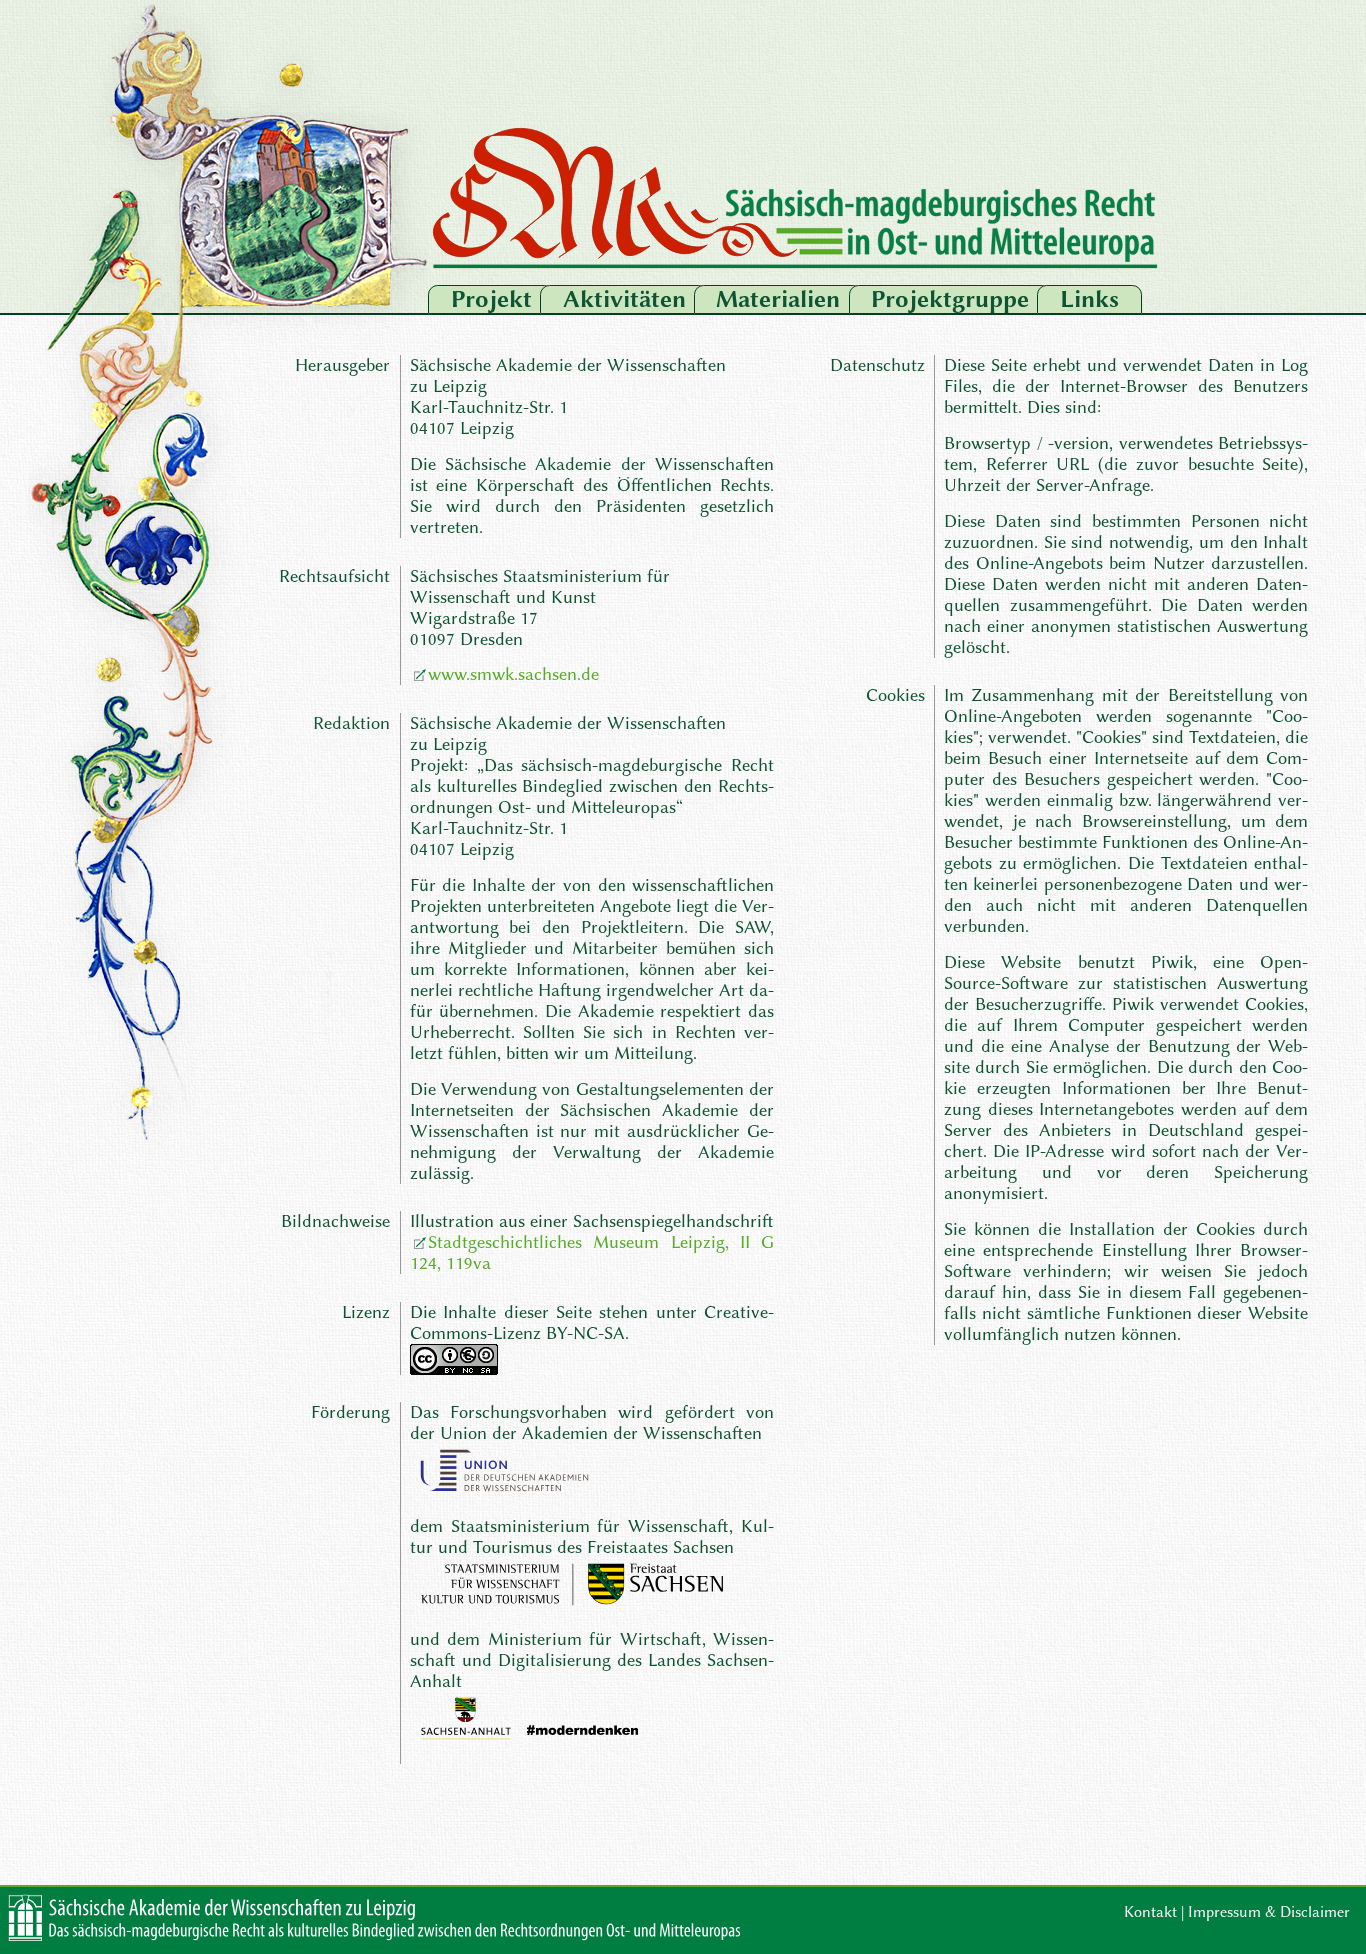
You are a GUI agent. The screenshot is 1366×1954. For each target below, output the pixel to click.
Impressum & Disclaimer (1269, 1912)
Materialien (778, 299)
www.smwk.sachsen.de (513, 674)
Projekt (491, 299)
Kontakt (1150, 1912)
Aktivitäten (624, 299)
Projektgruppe (950, 299)
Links (1089, 299)
